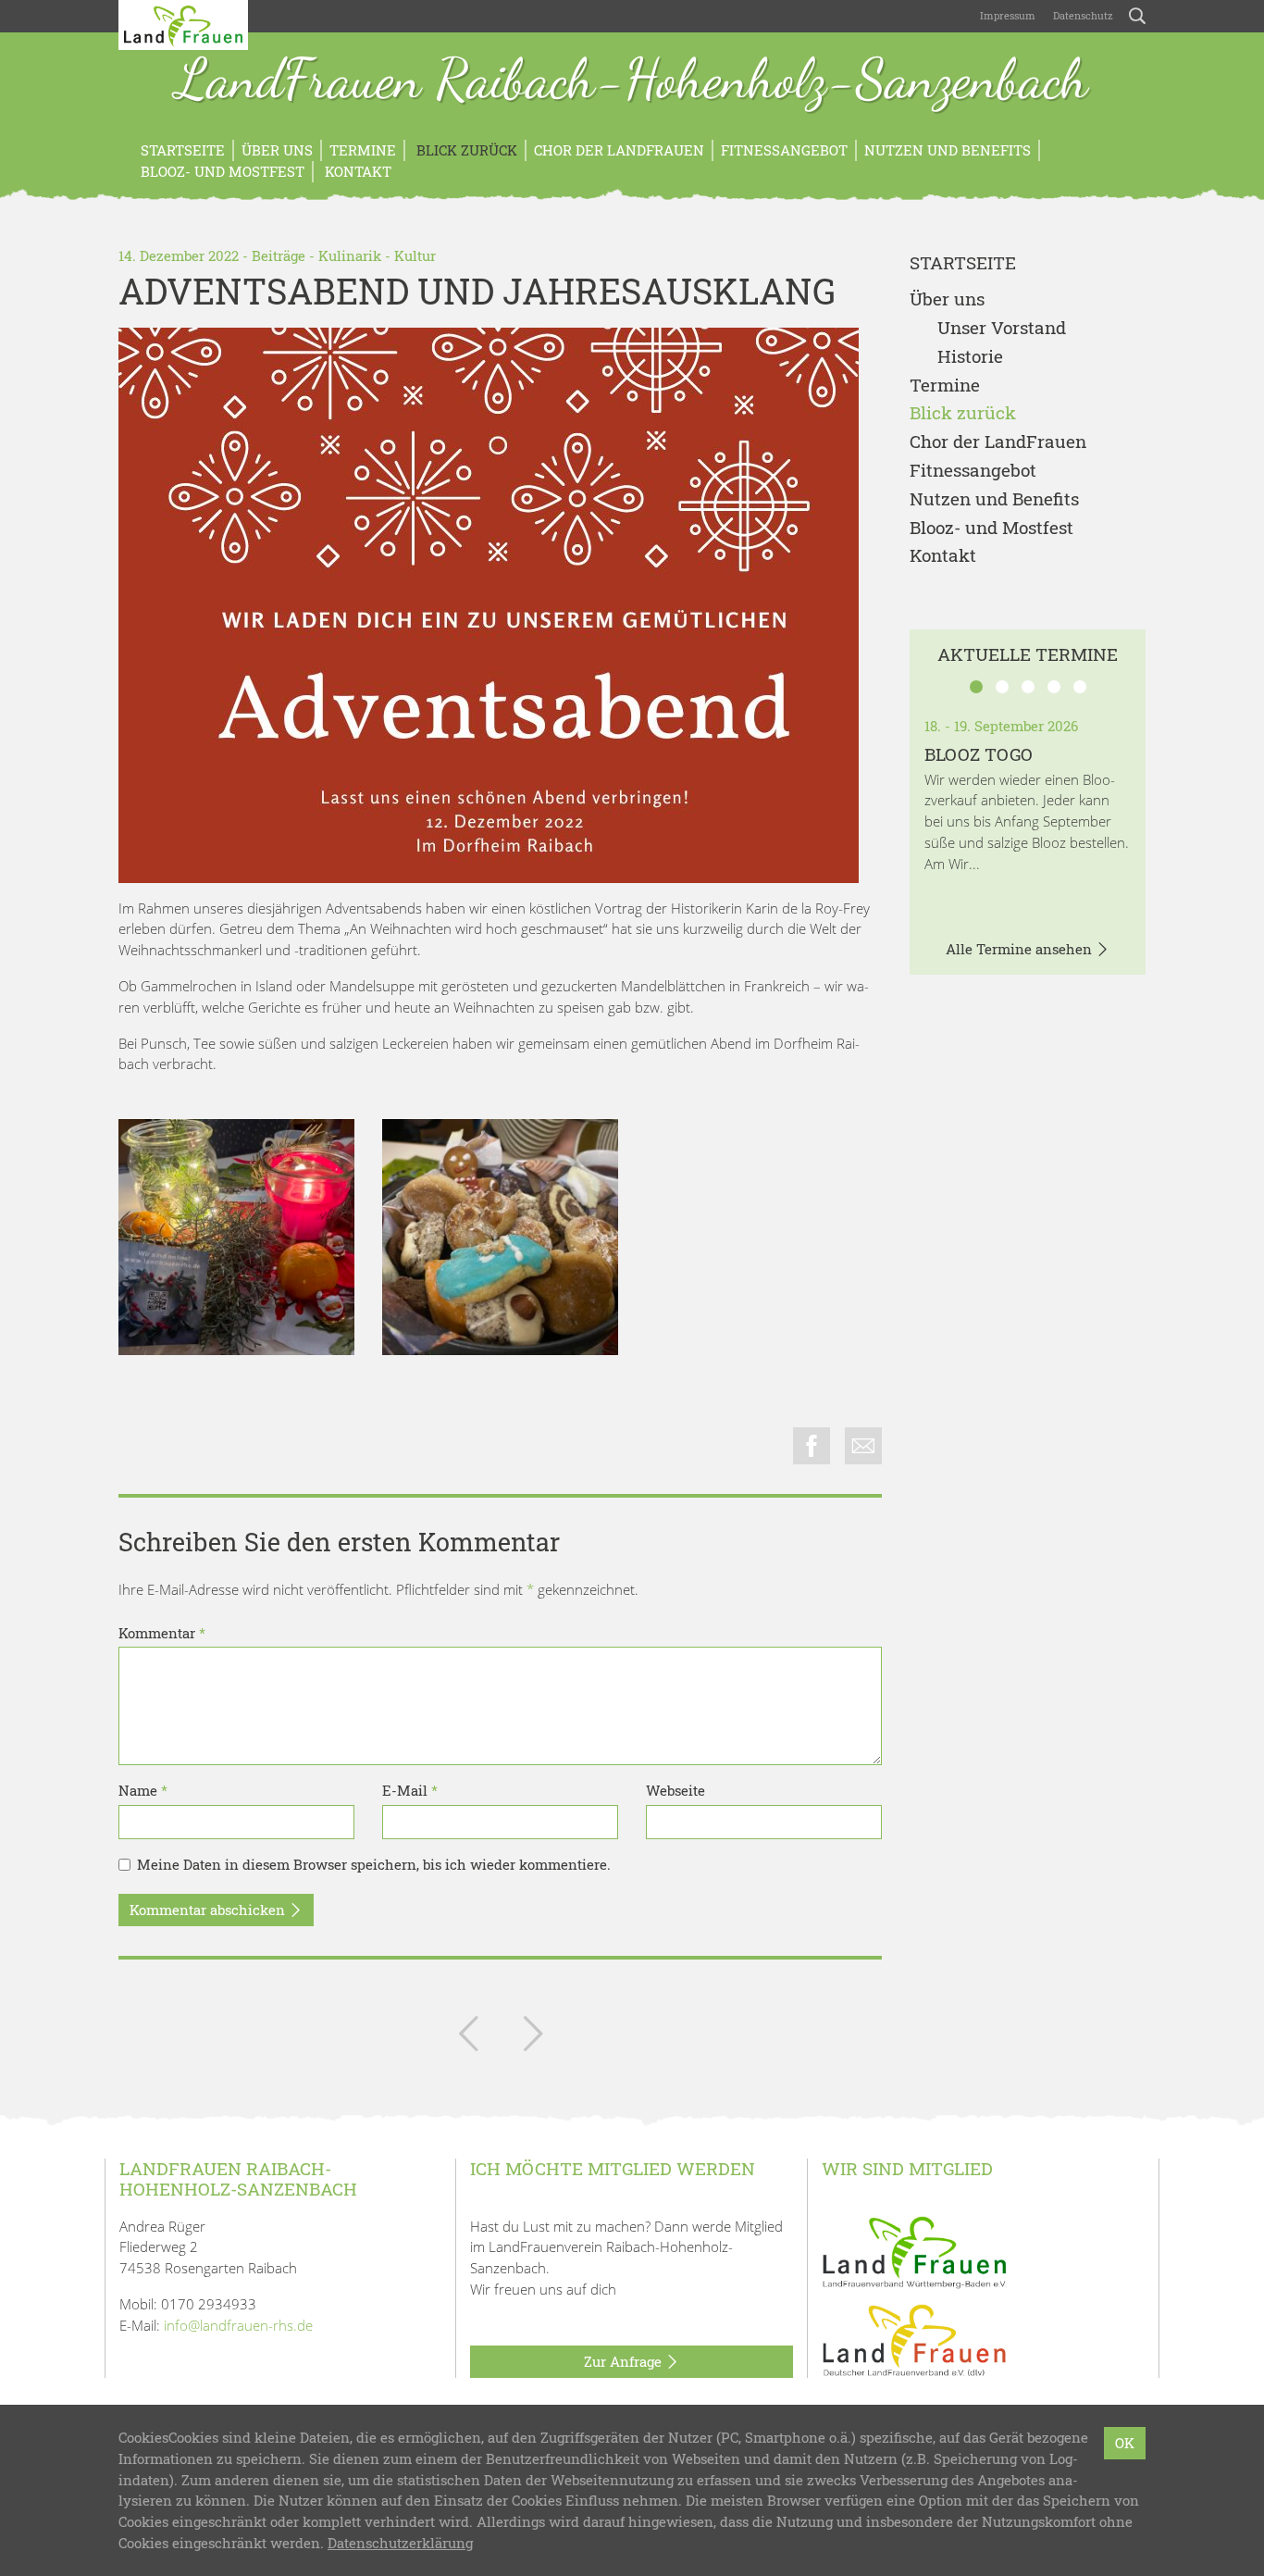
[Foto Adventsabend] (236, 1237)
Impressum (1006, 15)
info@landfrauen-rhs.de (238, 2325)
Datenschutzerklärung (400, 2543)
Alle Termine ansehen (1021, 949)
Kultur (415, 255)
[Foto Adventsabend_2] (500, 1237)
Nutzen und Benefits (948, 150)
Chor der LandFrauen (619, 150)
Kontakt (356, 171)
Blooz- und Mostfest (223, 171)
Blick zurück (465, 150)
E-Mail (410, 1790)
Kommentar (162, 1633)
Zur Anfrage (625, 2361)
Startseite (183, 150)
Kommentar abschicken (209, 1910)
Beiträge (279, 255)
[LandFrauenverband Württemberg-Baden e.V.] (914, 2250)
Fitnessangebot (784, 150)
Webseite (675, 1790)
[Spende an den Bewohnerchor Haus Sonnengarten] (533, 2037)
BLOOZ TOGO (979, 754)
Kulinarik (350, 255)
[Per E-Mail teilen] (863, 1446)
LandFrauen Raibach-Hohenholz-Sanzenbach (632, 81)
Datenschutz (1082, 15)
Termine (363, 150)
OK (1125, 2443)
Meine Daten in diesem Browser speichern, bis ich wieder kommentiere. (374, 1864)
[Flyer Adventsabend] (489, 605)
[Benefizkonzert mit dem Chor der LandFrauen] (468, 2037)
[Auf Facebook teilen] (812, 1446)
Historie (970, 357)
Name (143, 1790)
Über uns (277, 150)
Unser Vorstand (1002, 328)
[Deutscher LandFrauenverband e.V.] (914, 2339)
